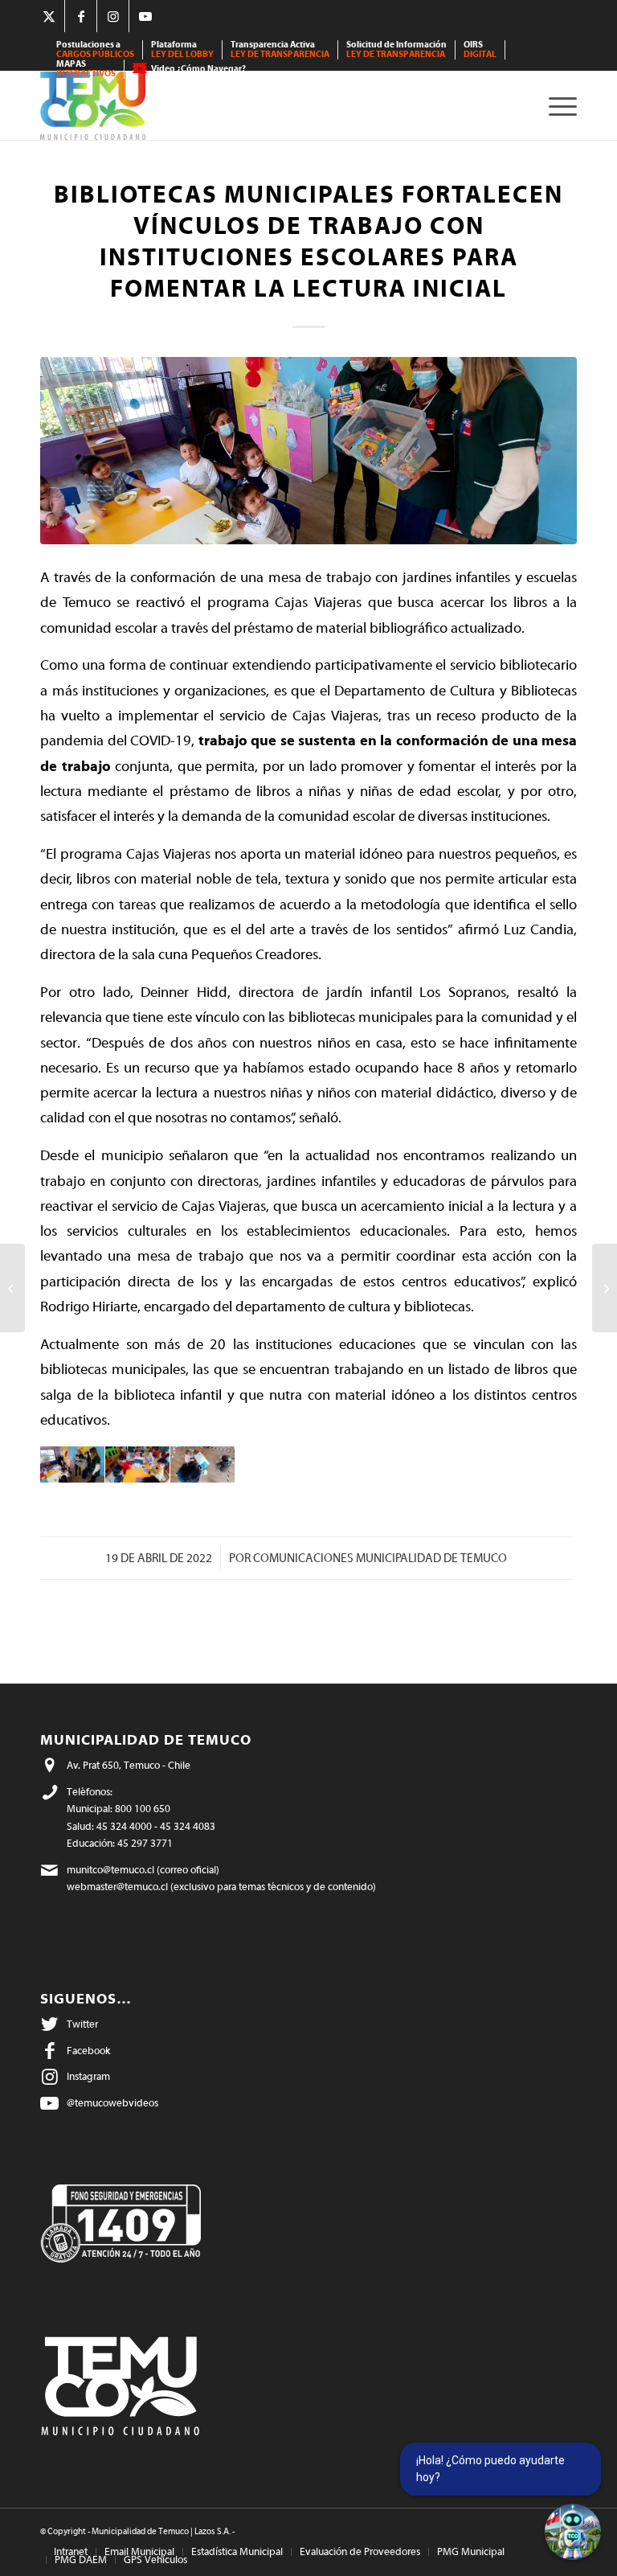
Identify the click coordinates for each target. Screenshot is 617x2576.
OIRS (480, 49)
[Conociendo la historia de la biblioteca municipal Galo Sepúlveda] (605, 1288)
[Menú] (559, 106)
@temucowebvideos (112, 2103)
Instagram (88, 2076)
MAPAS (86, 69)
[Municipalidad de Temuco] (93, 106)
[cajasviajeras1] (308, 451)
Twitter (82, 2024)
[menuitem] (96, 50)
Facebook (88, 2051)
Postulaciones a (95, 49)
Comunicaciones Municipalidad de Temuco (380, 1559)
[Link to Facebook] (81, 16)
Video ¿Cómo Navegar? (198, 69)
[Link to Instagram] (113, 16)
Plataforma (182, 49)
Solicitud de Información (396, 49)
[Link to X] (49, 16)
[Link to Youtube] (145, 16)
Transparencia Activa (280, 49)
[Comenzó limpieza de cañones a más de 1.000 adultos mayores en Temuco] (12, 1288)
